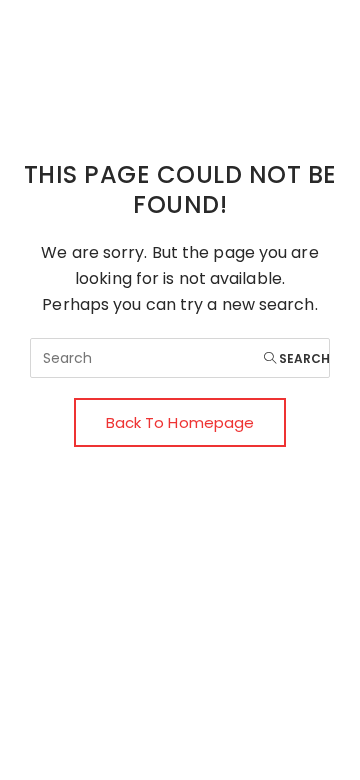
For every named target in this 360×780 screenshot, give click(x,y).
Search (303, 358)
